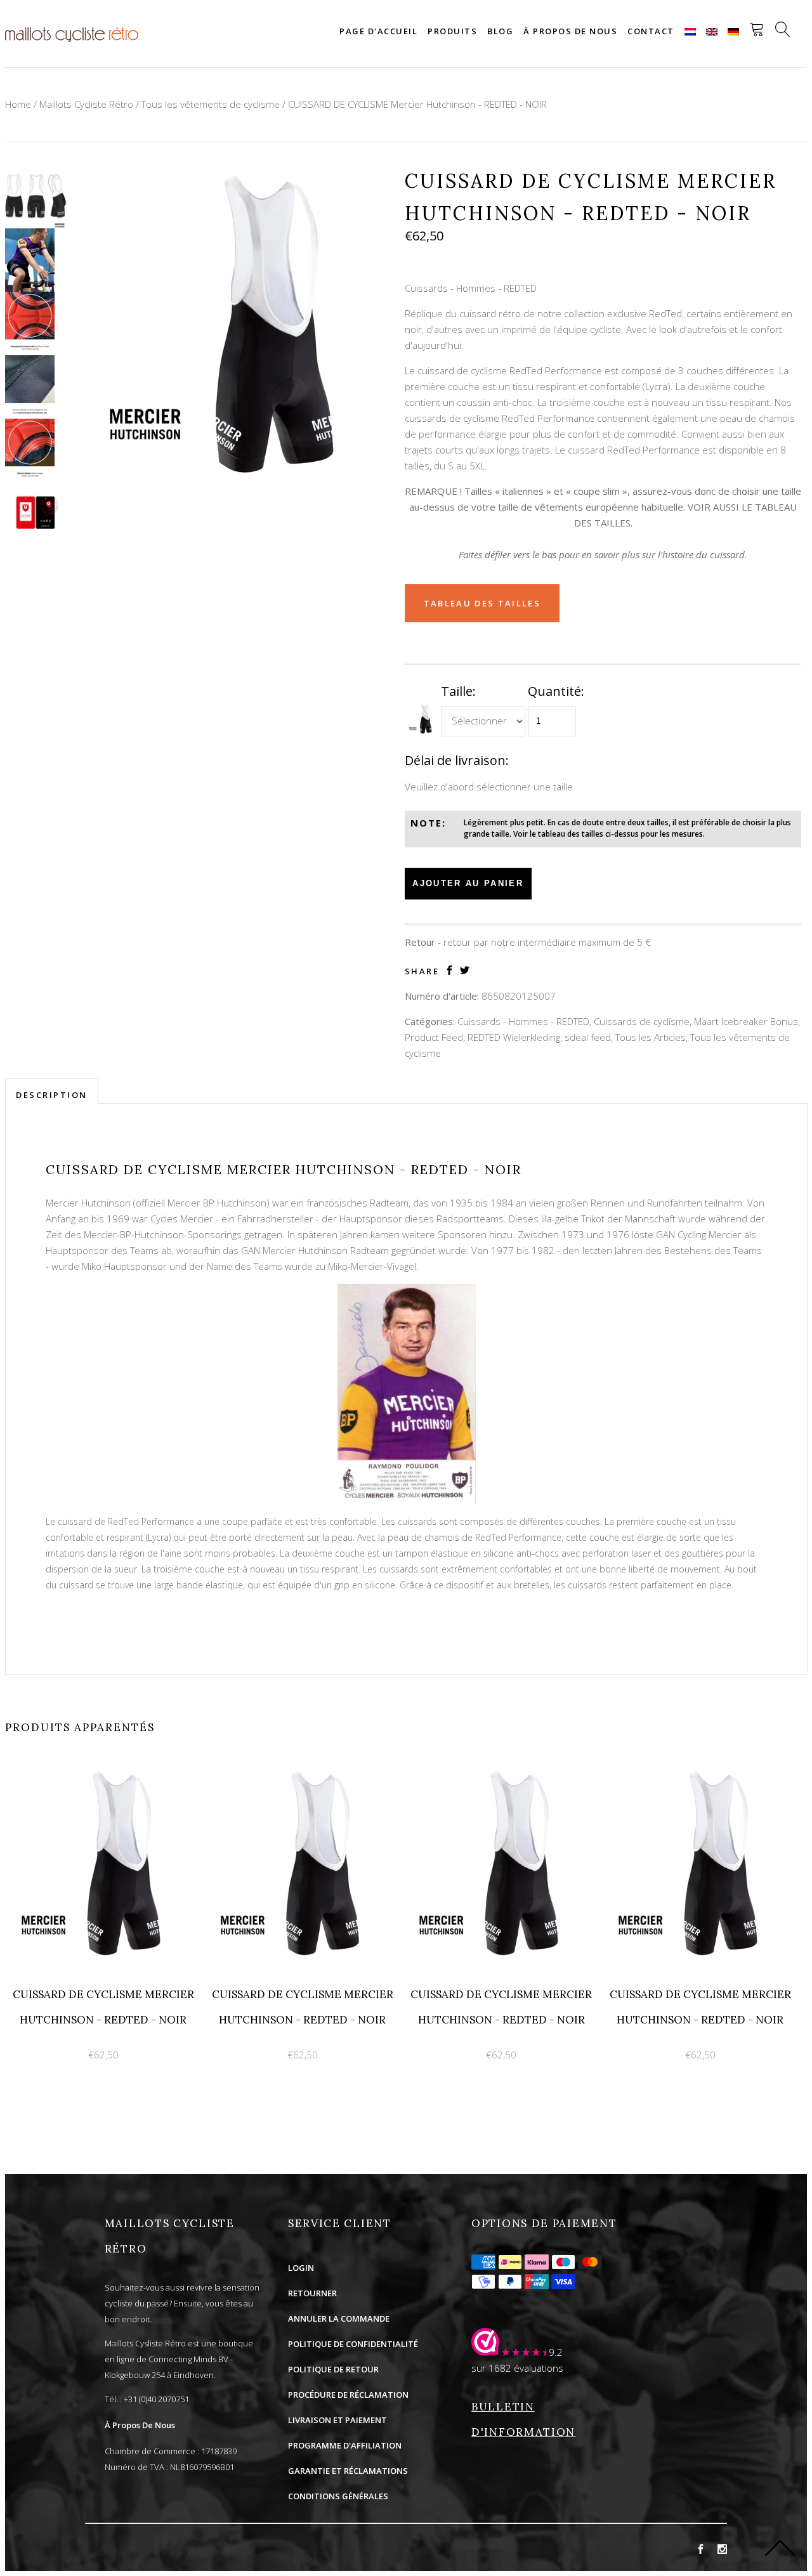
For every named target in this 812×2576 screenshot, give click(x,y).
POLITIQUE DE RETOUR (333, 2369)
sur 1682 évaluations (517, 2368)
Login (301, 2268)
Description (52, 1095)
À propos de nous (570, 31)
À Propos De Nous (140, 2425)
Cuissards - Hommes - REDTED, (524, 1021)
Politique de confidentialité (353, 2344)
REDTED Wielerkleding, (515, 1037)
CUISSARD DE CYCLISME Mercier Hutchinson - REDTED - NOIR (417, 104)
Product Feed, (435, 1037)
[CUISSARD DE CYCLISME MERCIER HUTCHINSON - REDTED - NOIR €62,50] (105, 1772)
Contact (651, 31)
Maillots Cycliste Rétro (86, 104)
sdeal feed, (589, 1037)
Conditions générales (338, 2496)
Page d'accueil (378, 31)
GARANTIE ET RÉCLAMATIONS (348, 2471)
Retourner (312, 2293)
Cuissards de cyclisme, (643, 1021)
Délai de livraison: (457, 760)
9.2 (556, 2352)
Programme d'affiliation (345, 2445)
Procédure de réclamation (348, 2395)
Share (422, 971)
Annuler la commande (339, 2318)
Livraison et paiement (337, 2420)
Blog (500, 31)
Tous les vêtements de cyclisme (211, 104)
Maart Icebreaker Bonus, (747, 1021)
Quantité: (556, 691)
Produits (452, 31)
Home (18, 104)
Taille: (458, 691)
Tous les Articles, (652, 1037)
